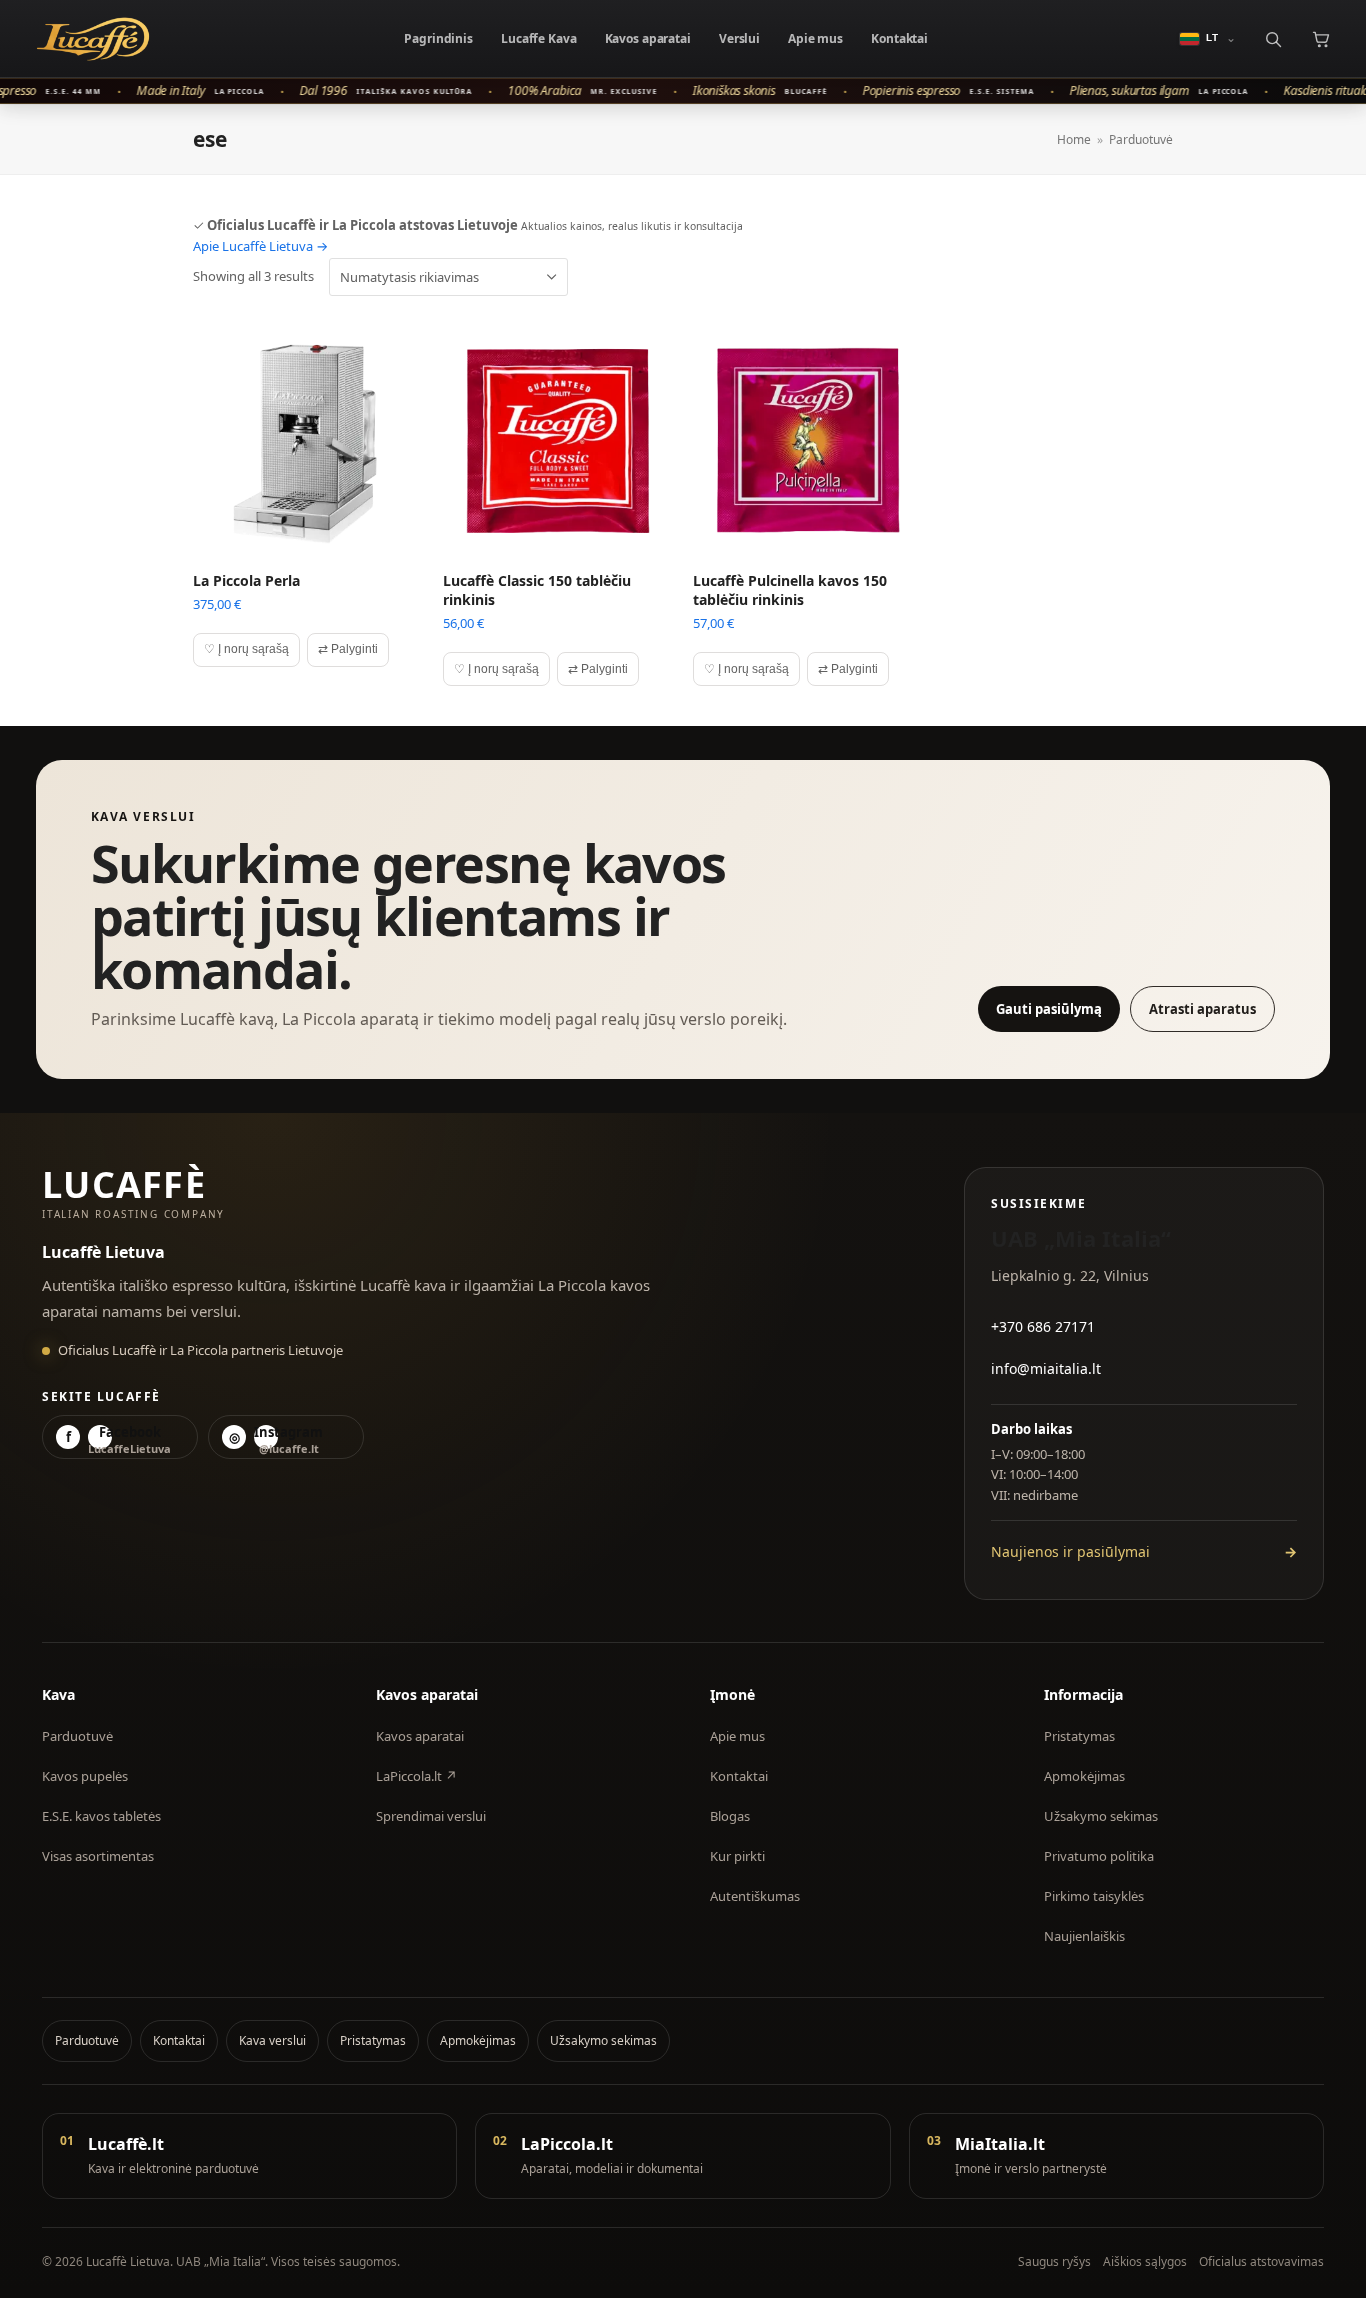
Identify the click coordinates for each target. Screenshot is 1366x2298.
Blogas (730, 1816)
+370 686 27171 (1043, 1326)
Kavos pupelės (85, 1776)
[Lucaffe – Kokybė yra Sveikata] (93, 39)
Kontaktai (899, 38)
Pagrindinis (438, 38)
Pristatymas (1079, 1736)
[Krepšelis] (1320, 38)
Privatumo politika (1099, 1856)
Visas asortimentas (98, 1856)
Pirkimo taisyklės (1094, 1896)
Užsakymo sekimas (1101, 1816)
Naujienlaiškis (1084, 1936)
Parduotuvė (77, 1736)
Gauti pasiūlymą (1049, 1009)
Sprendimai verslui (431, 1816)
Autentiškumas (755, 1896)
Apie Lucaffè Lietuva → (260, 246)
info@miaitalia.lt (1046, 1368)
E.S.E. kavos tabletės (101, 1816)
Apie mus (815, 38)
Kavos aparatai (648, 38)
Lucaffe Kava (539, 38)
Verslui (739, 38)
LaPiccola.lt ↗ (416, 1776)
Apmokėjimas (1084, 1776)
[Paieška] (1272, 38)
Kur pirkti (737, 1856)
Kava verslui (272, 2040)
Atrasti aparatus (1202, 1009)
